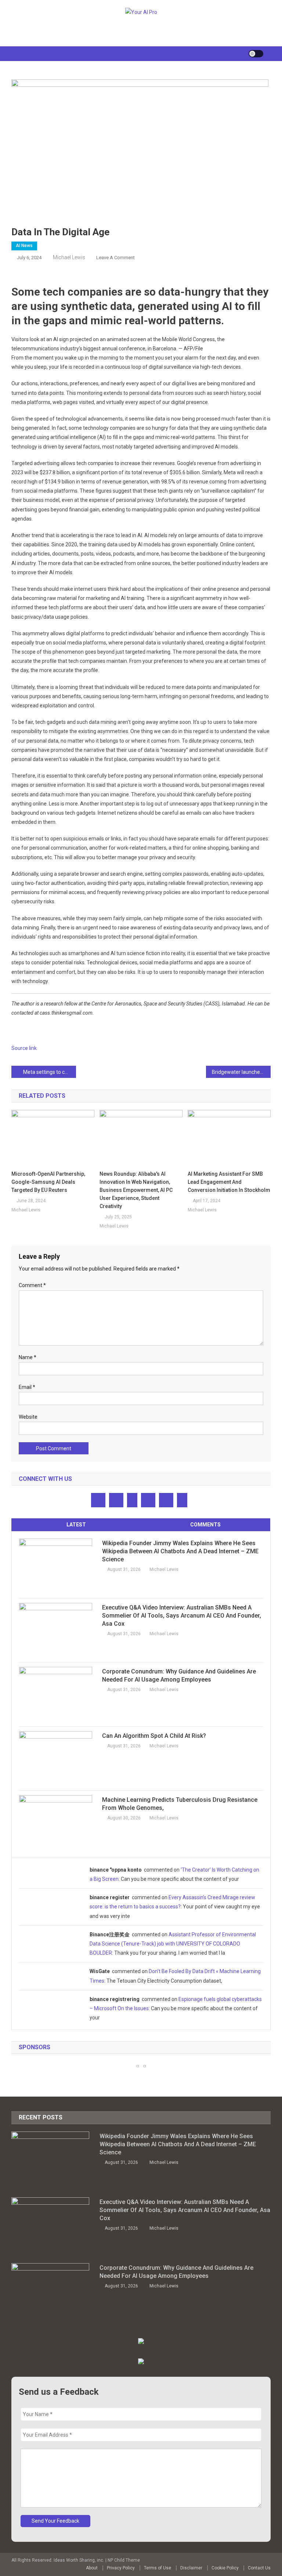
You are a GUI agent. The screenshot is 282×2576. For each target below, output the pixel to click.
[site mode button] (256, 54)
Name (28, 1357)
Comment (32, 1285)
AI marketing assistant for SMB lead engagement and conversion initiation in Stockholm (229, 1182)
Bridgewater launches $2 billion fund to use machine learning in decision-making (241, 1072)
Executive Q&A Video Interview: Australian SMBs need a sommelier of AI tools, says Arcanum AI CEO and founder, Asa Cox (182, 1616)
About (92, 2568)
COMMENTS (205, 1525)
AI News (24, 246)
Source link (24, 1048)
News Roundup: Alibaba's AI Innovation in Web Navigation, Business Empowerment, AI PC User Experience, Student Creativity (136, 1190)
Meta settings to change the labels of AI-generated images (50, 1072)
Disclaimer (191, 2568)
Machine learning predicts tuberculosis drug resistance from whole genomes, (180, 1804)
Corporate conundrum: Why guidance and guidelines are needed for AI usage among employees (179, 1675)
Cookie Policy (225, 2568)
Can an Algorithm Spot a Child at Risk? (154, 1736)
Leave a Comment (115, 258)
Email (27, 1387)
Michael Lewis (69, 257)
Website (28, 1417)
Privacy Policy (121, 2568)
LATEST (76, 1525)
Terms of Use (158, 2568)
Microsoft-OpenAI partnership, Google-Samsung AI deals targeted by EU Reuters (48, 1182)
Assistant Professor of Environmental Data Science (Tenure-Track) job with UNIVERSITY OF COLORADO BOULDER (173, 1944)
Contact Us (259, 2568)
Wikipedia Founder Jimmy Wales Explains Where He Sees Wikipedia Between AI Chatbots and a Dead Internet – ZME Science (180, 1551)
